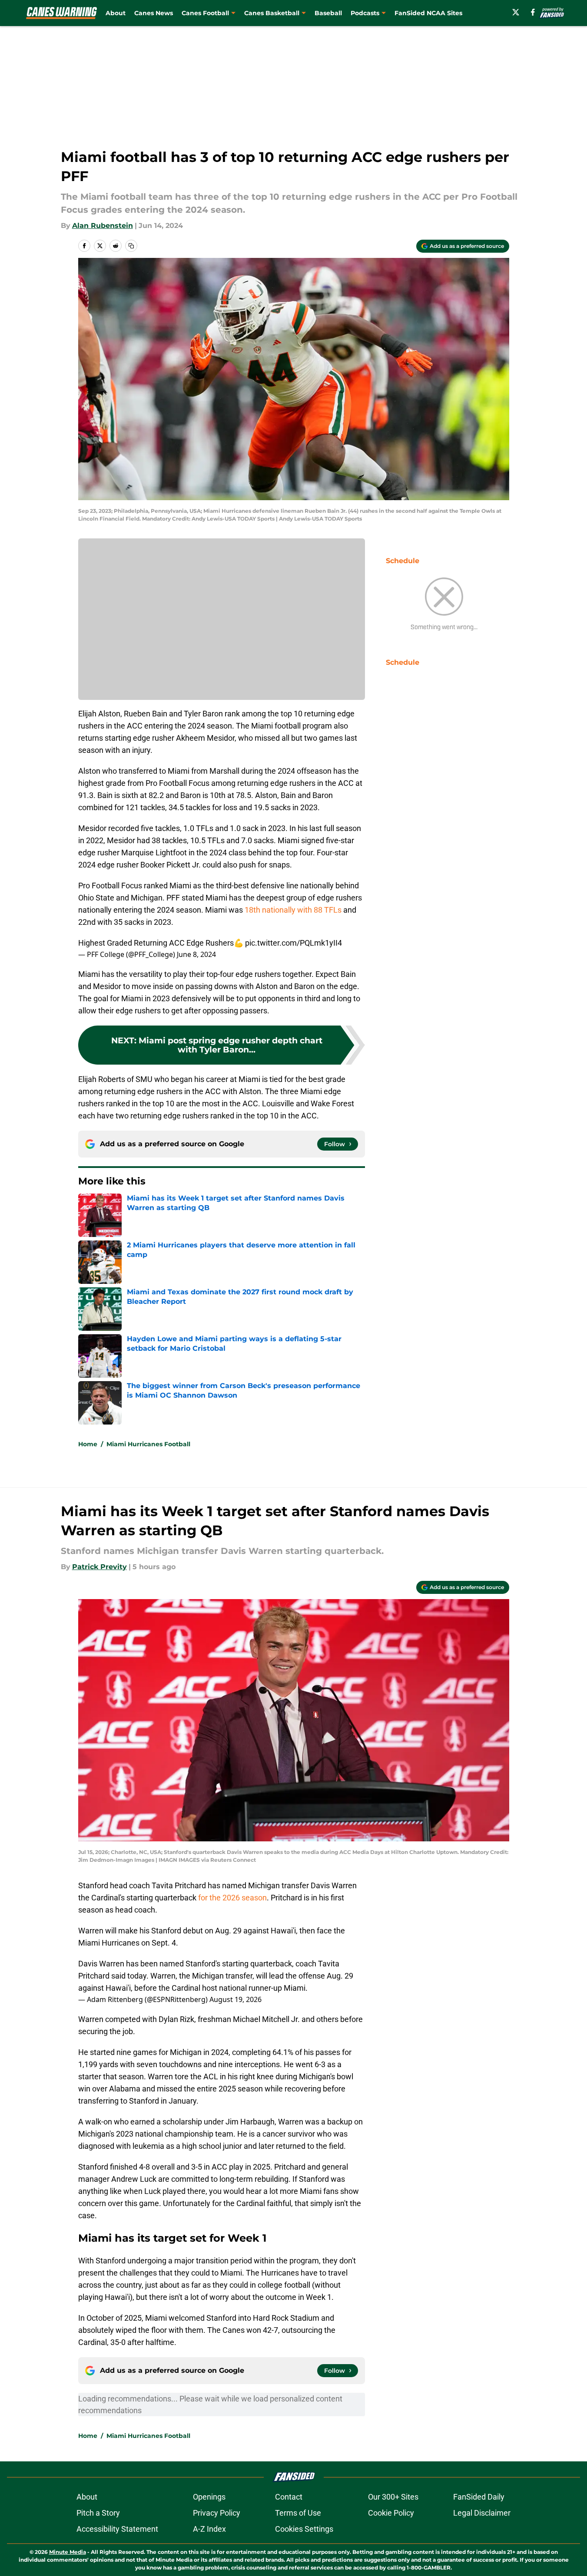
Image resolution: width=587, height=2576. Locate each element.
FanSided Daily (479, 2497)
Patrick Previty (99, 1567)
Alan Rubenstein (103, 226)
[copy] (131, 246)
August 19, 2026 (235, 1999)
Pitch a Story (98, 2513)
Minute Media (68, 2552)
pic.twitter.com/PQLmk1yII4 (293, 943)
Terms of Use (298, 2513)
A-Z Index (209, 2529)
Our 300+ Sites (393, 2497)
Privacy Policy (217, 2513)
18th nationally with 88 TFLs (293, 910)
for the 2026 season (232, 1898)
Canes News (154, 13)
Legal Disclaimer (482, 2513)
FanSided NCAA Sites (428, 13)
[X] (516, 12)
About (116, 13)
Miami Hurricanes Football (148, 1444)
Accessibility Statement (117, 2529)
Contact (289, 2497)
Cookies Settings (304, 2529)
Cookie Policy (391, 2513)
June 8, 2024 (196, 954)
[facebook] (533, 12)
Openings (209, 2497)
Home (88, 1444)
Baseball (328, 13)
